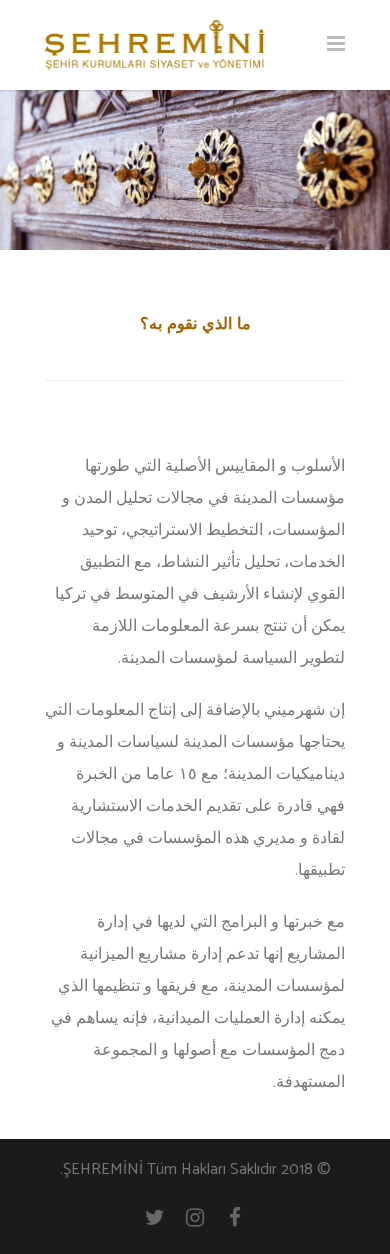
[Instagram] (195, 1219)
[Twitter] (155, 1219)
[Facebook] (235, 1219)
